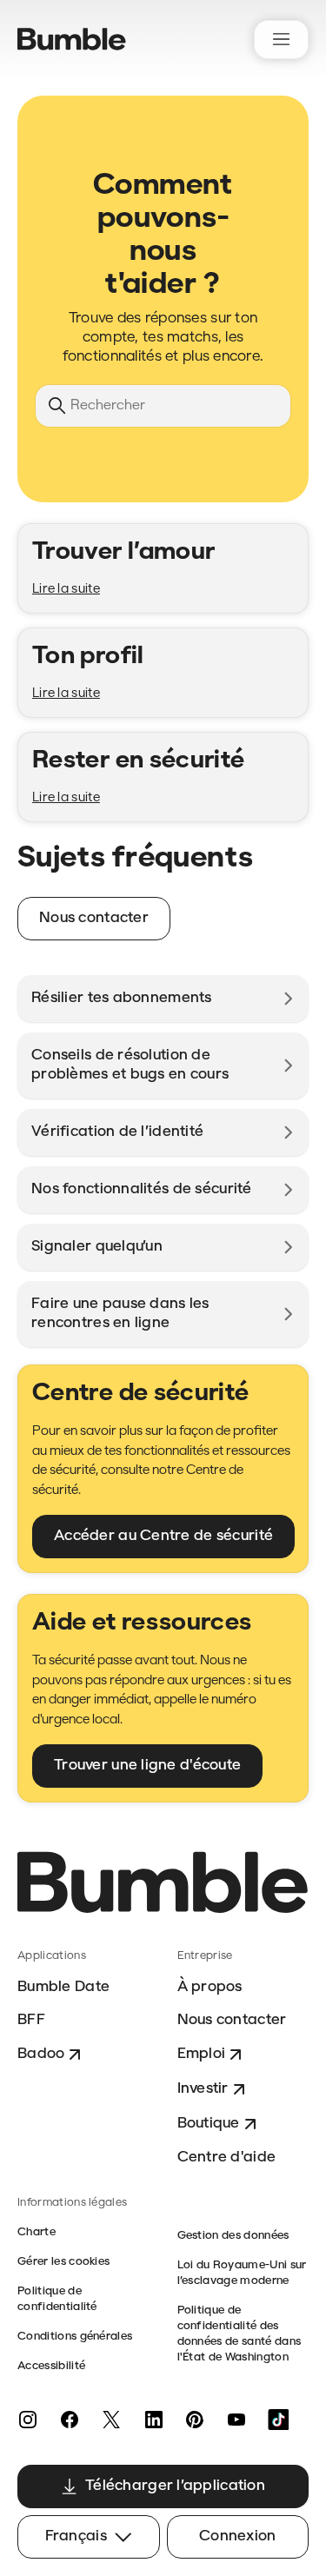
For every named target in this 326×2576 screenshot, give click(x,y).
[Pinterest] (195, 2420)
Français (76, 2536)
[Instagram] (28, 2420)
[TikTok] (278, 2420)
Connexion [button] (238, 2536)
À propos (210, 1987)
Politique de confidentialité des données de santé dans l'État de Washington (240, 2334)
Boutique (209, 2124)
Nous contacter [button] (94, 918)
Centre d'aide (227, 2158)
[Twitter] (111, 2420)
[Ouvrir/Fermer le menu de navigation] (281, 40)
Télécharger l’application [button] (175, 2486)
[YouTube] (236, 2420)
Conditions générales (75, 2337)
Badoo (41, 2054)
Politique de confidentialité (57, 2299)
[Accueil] (72, 39)
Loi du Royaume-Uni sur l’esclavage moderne (242, 2273)
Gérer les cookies (63, 2262)
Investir (203, 2089)
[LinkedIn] (153, 2420)
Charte (37, 2232)
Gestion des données (233, 2236)
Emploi (202, 2054)
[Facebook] (70, 2420)
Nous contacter (232, 2020)
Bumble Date (63, 1987)
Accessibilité (51, 2366)
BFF (31, 2020)
